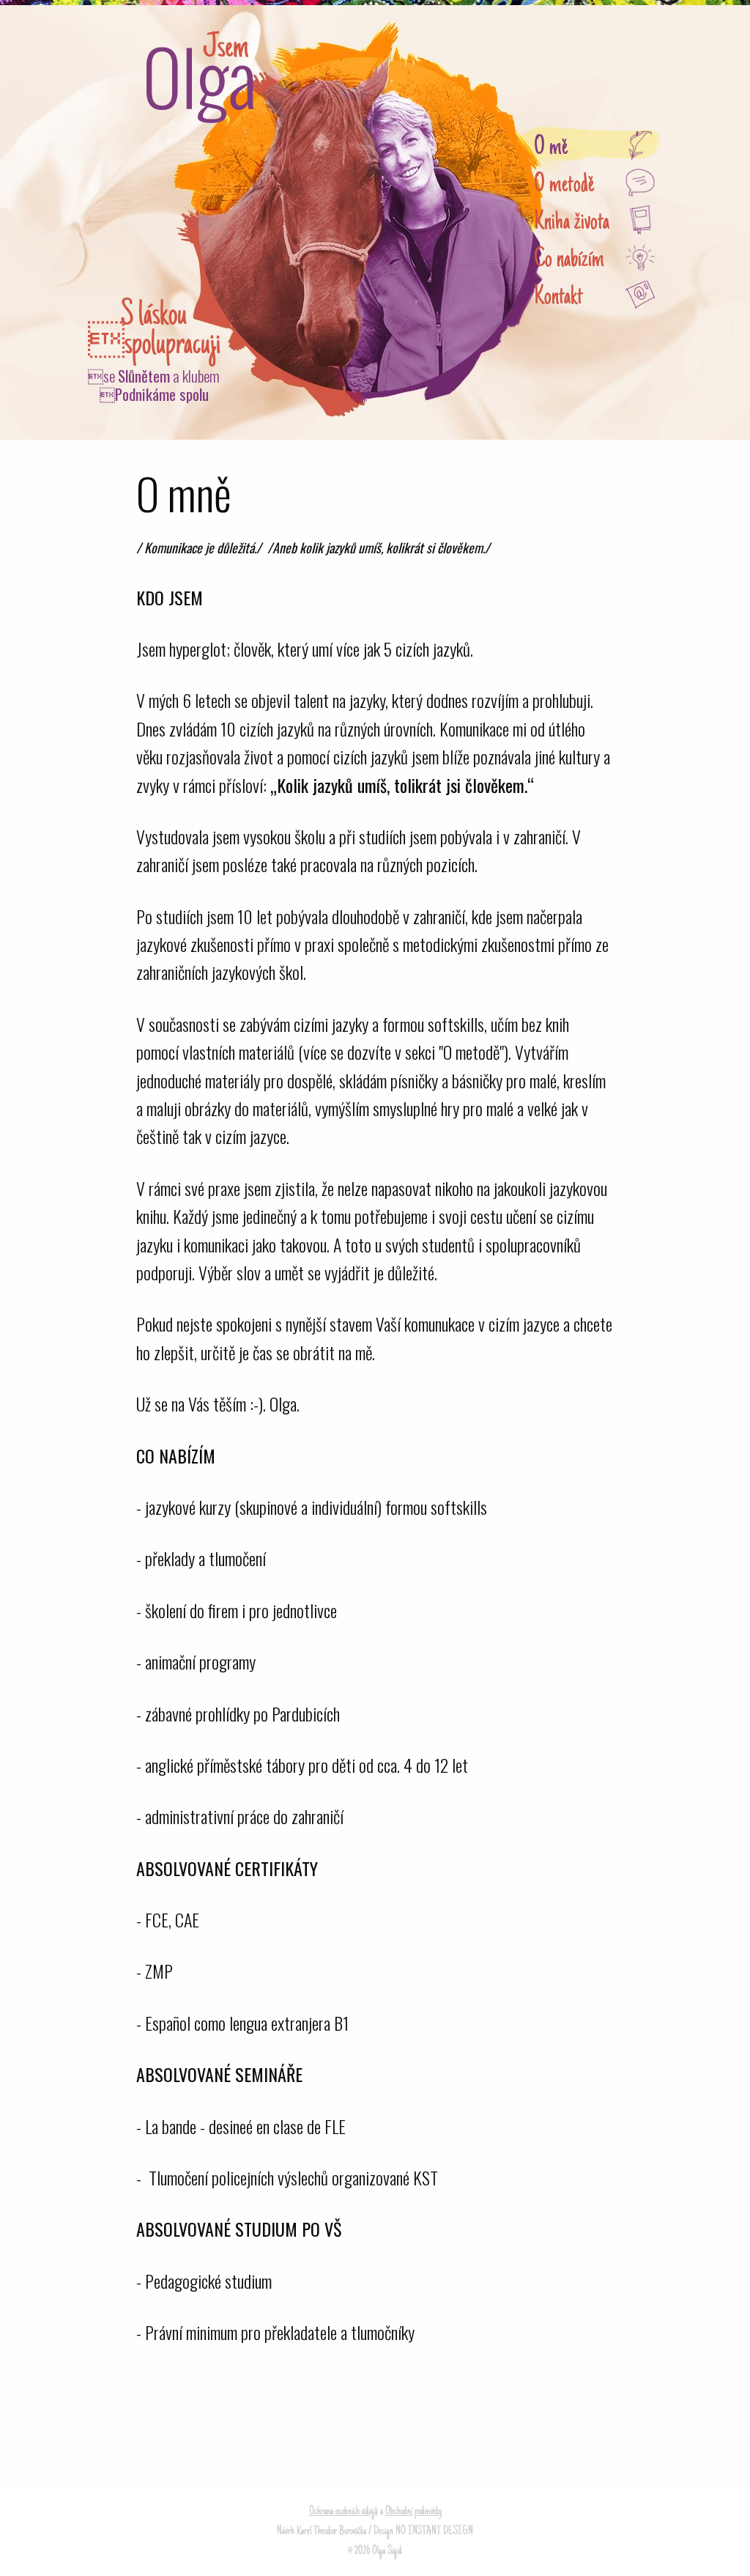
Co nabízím (569, 261)
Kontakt (558, 298)
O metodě (564, 186)
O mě (551, 148)
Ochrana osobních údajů (344, 2512)
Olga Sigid (200, 77)
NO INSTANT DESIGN (434, 2531)
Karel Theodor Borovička (331, 2531)
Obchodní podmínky (413, 2512)
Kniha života (572, 223)
